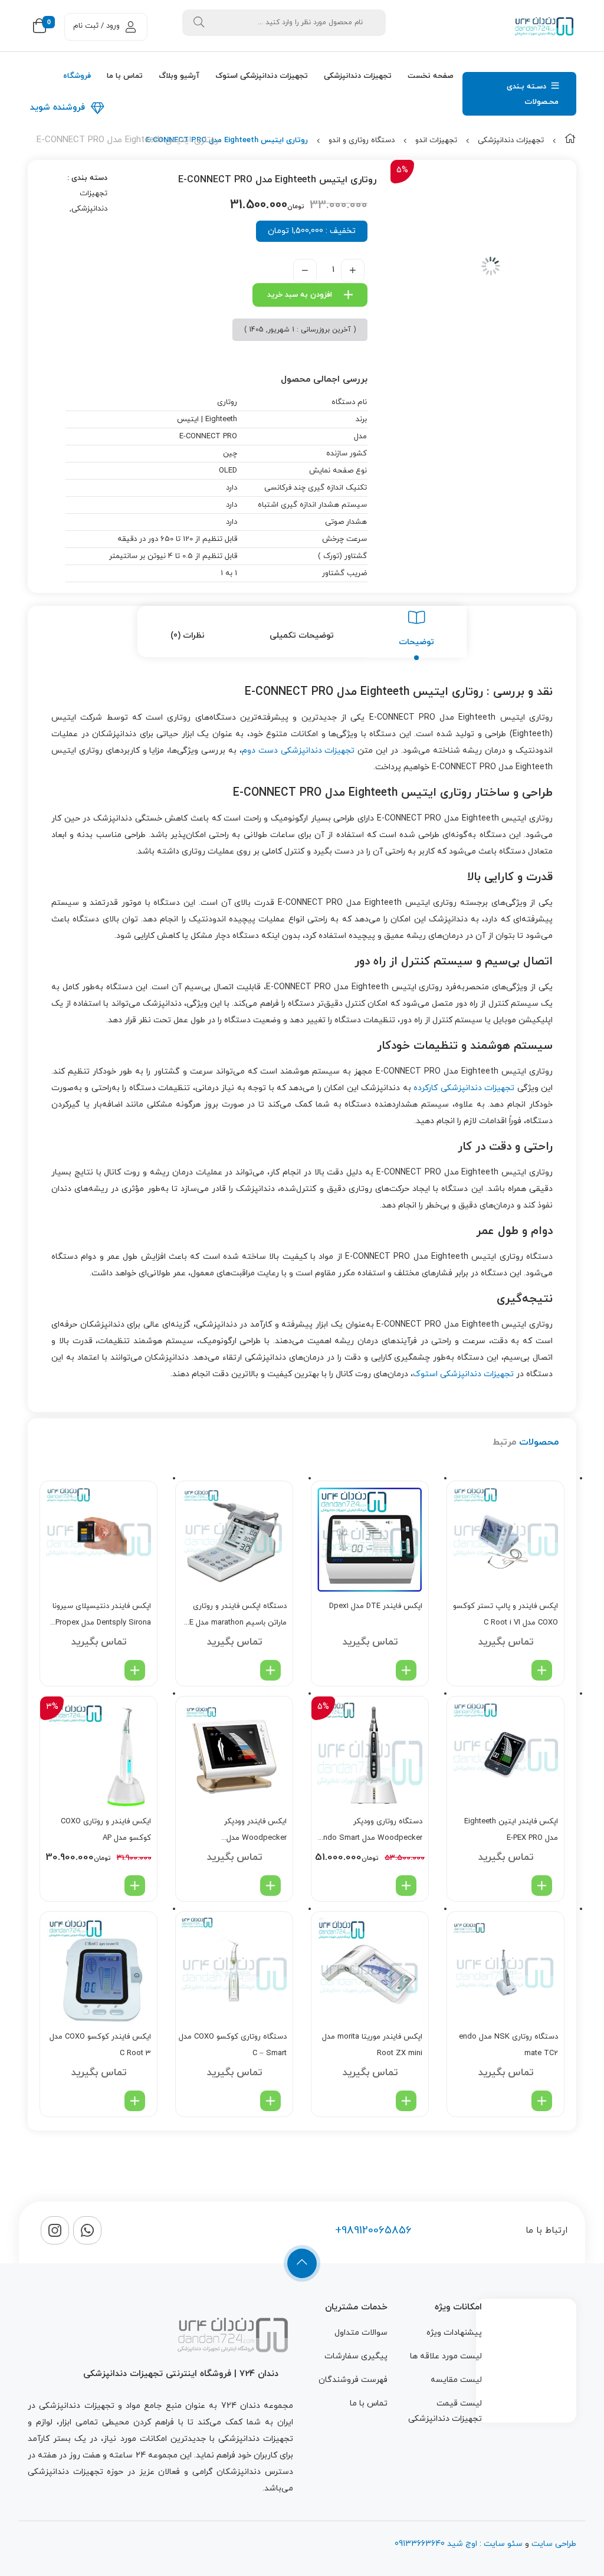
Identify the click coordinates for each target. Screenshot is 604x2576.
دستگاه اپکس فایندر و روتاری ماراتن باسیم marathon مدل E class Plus (238, 1616)
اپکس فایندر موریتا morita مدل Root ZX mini (372, 2045)
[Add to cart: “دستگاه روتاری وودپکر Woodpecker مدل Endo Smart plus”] (406, 1886)
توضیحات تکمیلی (302, 636)
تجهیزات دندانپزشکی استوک (463, 1374)
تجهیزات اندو (436, 140)
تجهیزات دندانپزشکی (511, 140)
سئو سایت (503, 2544)
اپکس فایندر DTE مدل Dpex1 (376, 1606)
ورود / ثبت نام (96, 26)
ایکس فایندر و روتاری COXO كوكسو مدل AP (106, 1830)
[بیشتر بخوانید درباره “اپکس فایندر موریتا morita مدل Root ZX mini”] (406, 2101)
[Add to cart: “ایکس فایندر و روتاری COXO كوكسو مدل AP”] (135, 1886)
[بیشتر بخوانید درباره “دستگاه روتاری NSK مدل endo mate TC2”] (542, 2101)
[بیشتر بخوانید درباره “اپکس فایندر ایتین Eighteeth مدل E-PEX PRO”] (542, 1886)
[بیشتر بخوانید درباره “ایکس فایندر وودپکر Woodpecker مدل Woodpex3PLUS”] (270, 1886)
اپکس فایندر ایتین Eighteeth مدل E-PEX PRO (511, 1830)
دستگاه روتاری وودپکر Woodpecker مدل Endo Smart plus (371, 1831)
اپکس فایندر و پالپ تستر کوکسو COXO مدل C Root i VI (505, 1614)
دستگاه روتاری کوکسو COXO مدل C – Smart (233, 2045)
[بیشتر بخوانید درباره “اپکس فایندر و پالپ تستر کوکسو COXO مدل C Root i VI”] (542, 1670)
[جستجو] (199, 23)
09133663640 (420, 2544)
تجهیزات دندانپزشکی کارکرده (464, 1088)
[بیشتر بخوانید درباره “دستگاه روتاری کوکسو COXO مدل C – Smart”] (270, 2101)
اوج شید (461, 2544)
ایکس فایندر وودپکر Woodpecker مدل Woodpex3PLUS (255, 1831)
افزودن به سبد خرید (300, 295)
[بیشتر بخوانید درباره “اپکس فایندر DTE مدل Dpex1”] (406, 1670)
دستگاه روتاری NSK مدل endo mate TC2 (508, 2045)
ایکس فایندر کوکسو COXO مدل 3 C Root (100, 2045)
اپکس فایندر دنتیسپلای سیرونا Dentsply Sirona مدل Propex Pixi (102, 1616)
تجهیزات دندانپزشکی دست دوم (298, 751)
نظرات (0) (188, 636)
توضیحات (416, 642)
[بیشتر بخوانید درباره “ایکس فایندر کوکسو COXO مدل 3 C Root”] (135, 2101)
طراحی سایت (554, 2544)
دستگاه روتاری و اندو (362, 140)
